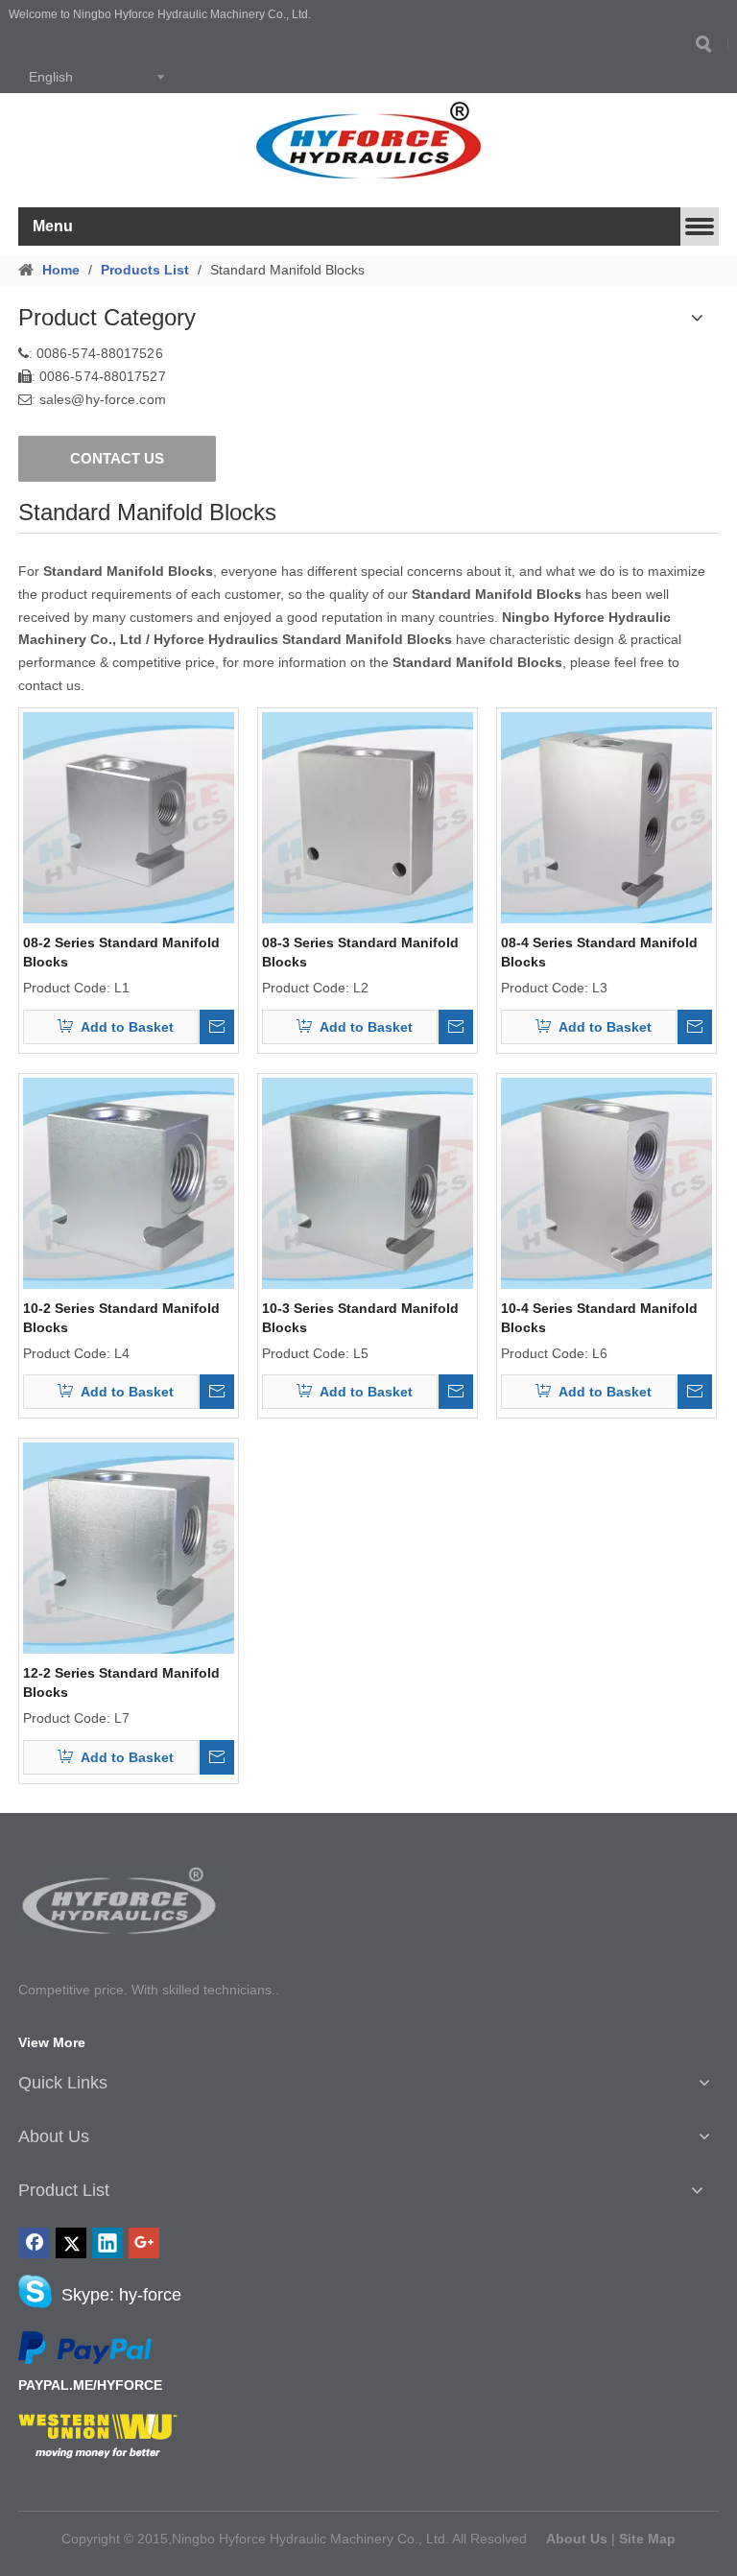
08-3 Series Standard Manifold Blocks (360, 952)
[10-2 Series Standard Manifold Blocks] (129, 1181)
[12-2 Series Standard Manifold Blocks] (129, 1547)
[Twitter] (71, 2243)
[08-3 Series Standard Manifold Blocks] (368, 816)
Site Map (647, 2539)
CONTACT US (117, 458)
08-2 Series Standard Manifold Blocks (121, 952)
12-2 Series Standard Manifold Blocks (121, 1682)
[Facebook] (35, 2243)
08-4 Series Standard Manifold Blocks (599, 952)
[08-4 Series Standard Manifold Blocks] (606, 816)
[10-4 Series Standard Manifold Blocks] (606, 1181)
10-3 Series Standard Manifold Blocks (360, 1318)
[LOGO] (368, 140)
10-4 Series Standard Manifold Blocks (599, 1318)
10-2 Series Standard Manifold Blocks (121, 1318)
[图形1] (119, 1900)
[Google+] (144, 2243)
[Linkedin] (107, 2243)
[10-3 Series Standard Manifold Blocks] (368, 1181)
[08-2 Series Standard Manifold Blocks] (129, 816)
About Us (577, 2539)
